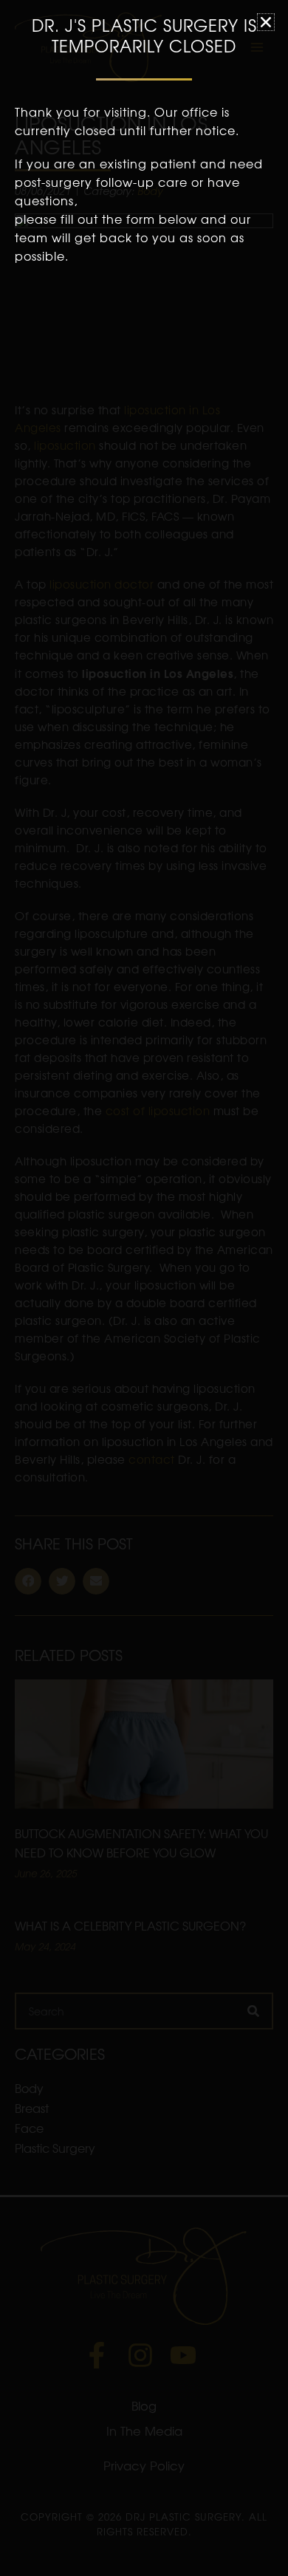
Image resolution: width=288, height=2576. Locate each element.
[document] (144, 1288)
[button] (266, 22)
